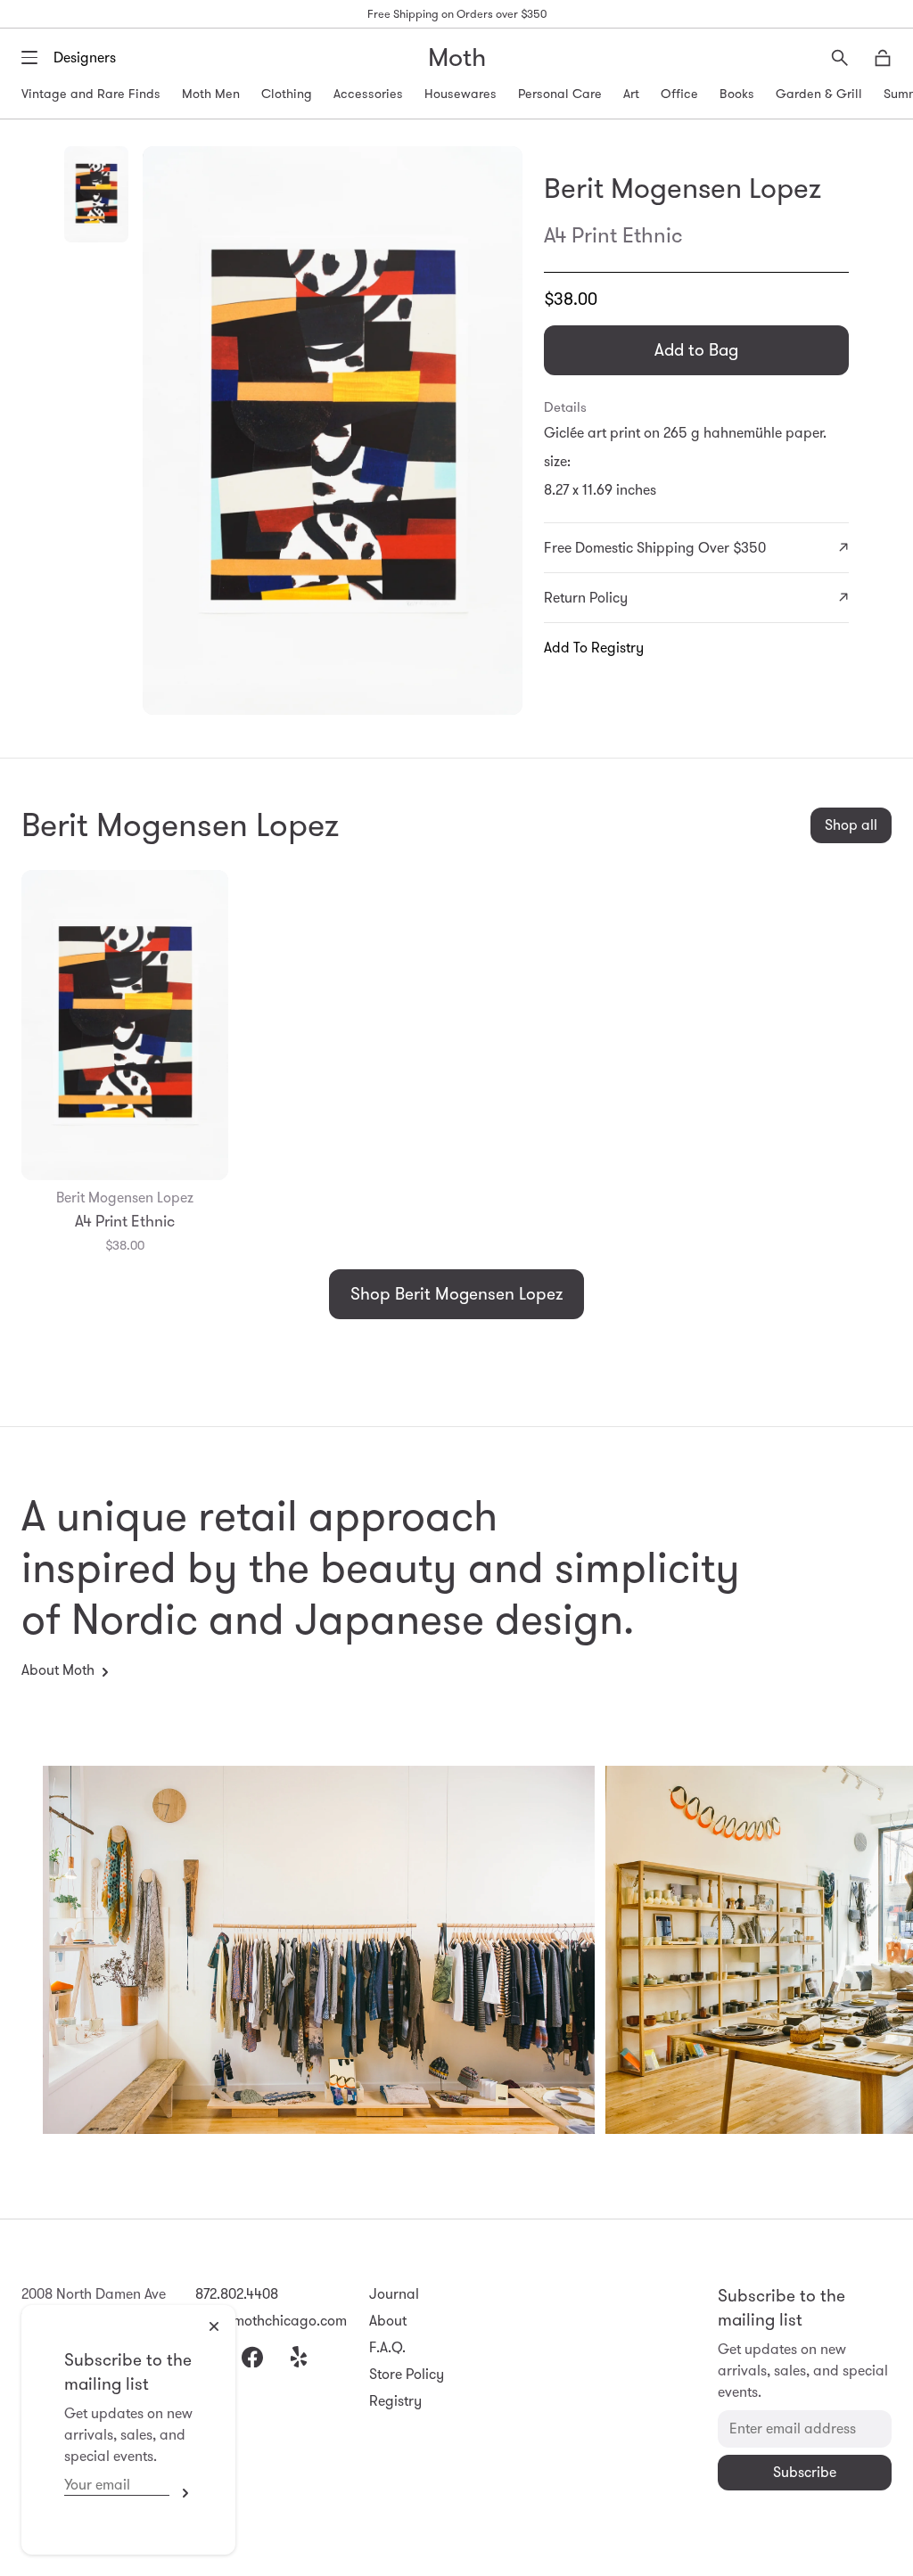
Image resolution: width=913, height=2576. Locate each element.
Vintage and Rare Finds (91, 94)
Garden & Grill (819, 94)
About (388, 2321)
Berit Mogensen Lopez (683, 188)
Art (631, 94)
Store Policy (407, 2374)
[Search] (840, 58)
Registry (395, 2401)
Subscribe (181, 2493)
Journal (394, 2294)
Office (679, 94)
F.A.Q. (387, 2347)
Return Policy (586, 598)
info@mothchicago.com (271, 2321)
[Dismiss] (214, 2326)
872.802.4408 (237, 2294)
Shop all (851, 825)
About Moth (58, 1670)
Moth (457, 57)
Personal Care (560, 94)
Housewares (461, 94)
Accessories (368, 94)
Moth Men (211, 94)
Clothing (287, 94)
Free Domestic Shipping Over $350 (655, 548)
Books (737, 94)
